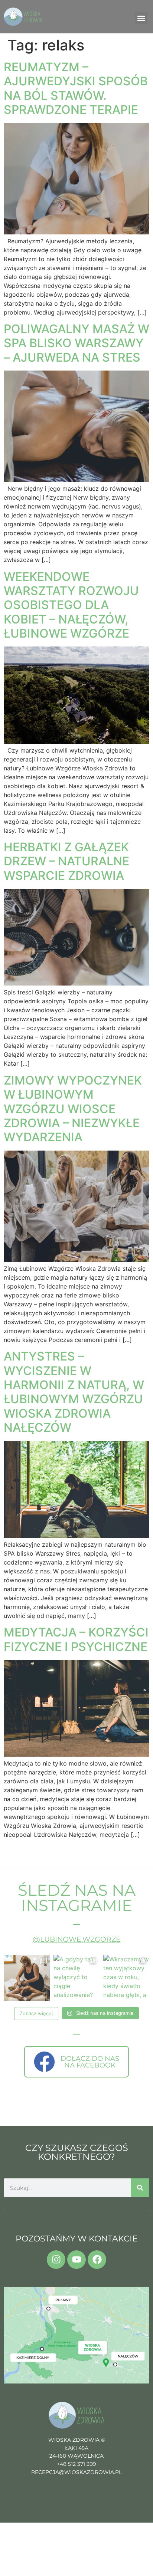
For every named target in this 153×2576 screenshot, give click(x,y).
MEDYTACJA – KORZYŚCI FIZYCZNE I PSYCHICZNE (76, 1639)
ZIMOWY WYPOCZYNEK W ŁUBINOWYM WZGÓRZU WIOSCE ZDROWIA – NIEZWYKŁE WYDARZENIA (73, 1109)
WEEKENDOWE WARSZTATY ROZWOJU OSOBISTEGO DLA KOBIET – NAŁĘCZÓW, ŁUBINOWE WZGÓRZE (71, 605)
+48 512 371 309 (76, 2464)
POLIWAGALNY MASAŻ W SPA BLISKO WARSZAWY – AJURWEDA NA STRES (76, 343)
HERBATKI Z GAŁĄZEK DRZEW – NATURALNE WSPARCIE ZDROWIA (66, 861)
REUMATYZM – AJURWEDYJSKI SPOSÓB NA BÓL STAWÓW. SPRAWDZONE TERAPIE (76, 88)
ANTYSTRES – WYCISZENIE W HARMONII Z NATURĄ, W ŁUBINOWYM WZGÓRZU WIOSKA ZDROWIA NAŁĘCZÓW (74, 1392)
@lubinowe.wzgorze (77, 1939)
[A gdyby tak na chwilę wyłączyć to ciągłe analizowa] (76, 1978)
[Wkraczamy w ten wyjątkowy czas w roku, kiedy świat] (126, 1978)
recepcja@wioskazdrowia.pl (76, 2472)
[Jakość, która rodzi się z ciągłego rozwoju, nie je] (27, 1978)
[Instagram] (56, 2260)
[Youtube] (76, 2260)
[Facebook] (97, 2260)
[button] (141, 18)
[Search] (140, 2188)
